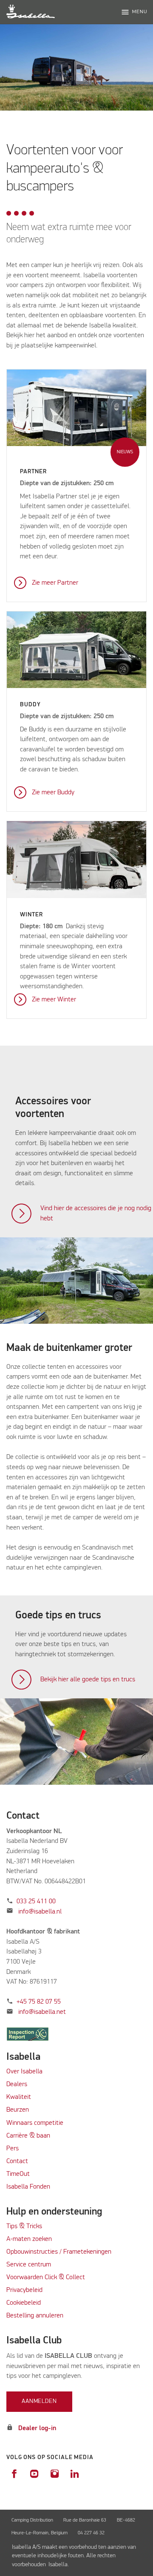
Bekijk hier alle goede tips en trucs (88, 1680)
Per (11, 2149)
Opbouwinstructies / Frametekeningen (59, 2252)
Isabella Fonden (28, 2187)
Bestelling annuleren (35, 2316)
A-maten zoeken (29, 2239)
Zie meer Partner (55, 583)
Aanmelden (39, 2401)
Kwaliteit (20, 2097)
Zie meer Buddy (53, 793)
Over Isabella (24, 2072)
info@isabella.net (42, 2012)
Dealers (17, 2084)
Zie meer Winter (54, 1000)
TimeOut (18, 2174)
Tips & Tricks (24, 2226)
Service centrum (29, 2265)
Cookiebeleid (24, 2303)
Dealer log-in (37, 2428)
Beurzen (18, 2110)
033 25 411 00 (36, 1902)
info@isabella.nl (40, 1912)
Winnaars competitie (35, 2123)
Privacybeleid (24, 2290)
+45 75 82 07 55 (39, 2002)
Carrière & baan (28, 2136)
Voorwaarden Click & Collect (46, 2277)
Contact (17, 2161)
